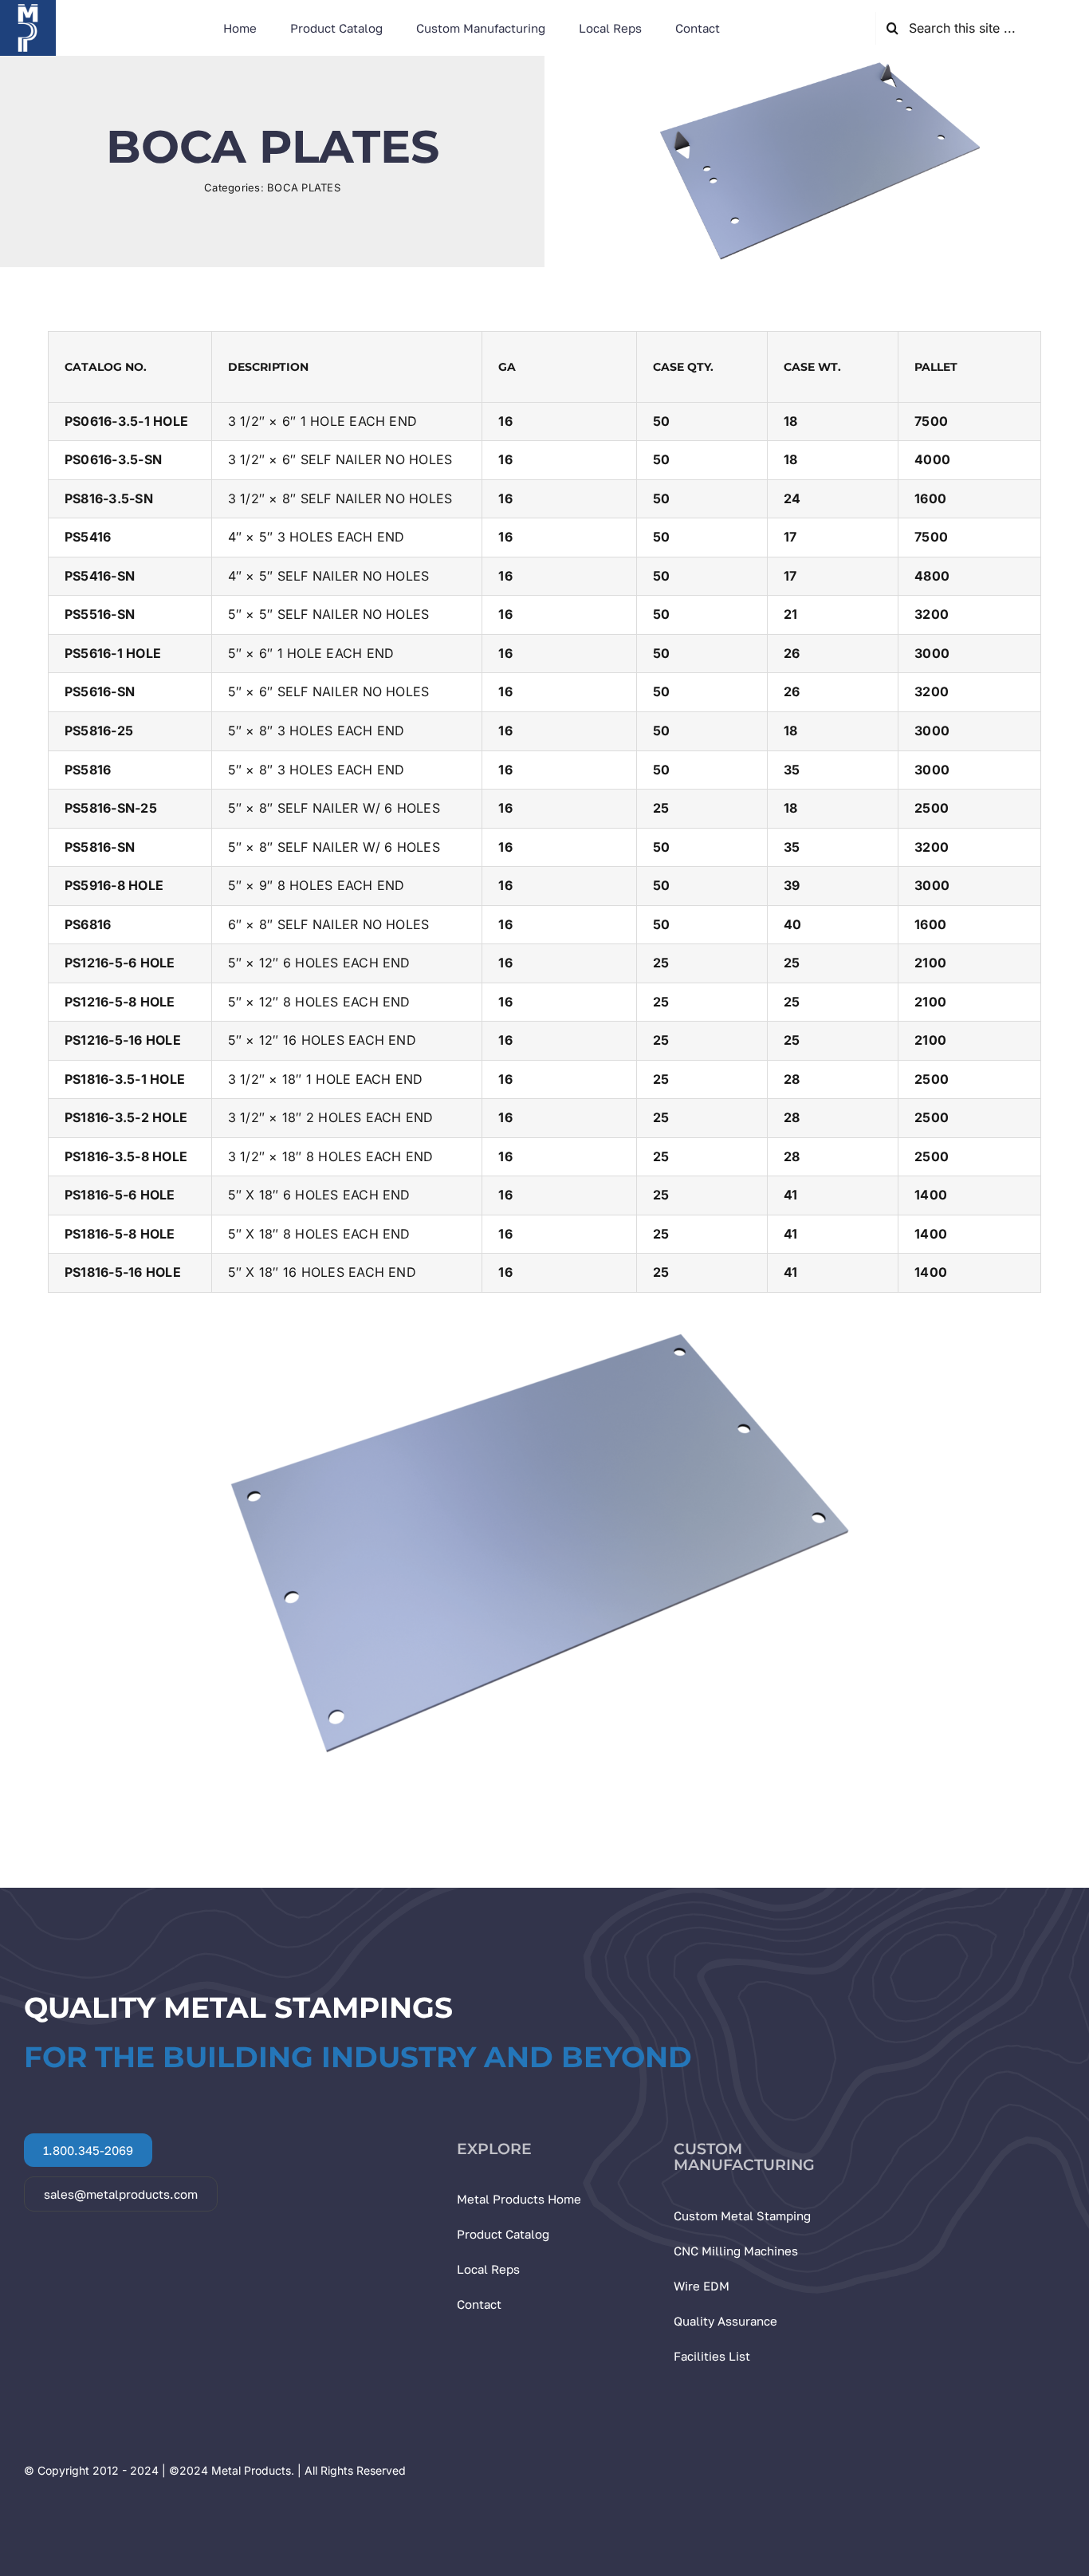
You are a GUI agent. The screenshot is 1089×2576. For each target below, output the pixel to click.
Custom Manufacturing (744, 2157)
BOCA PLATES (304, 187)
